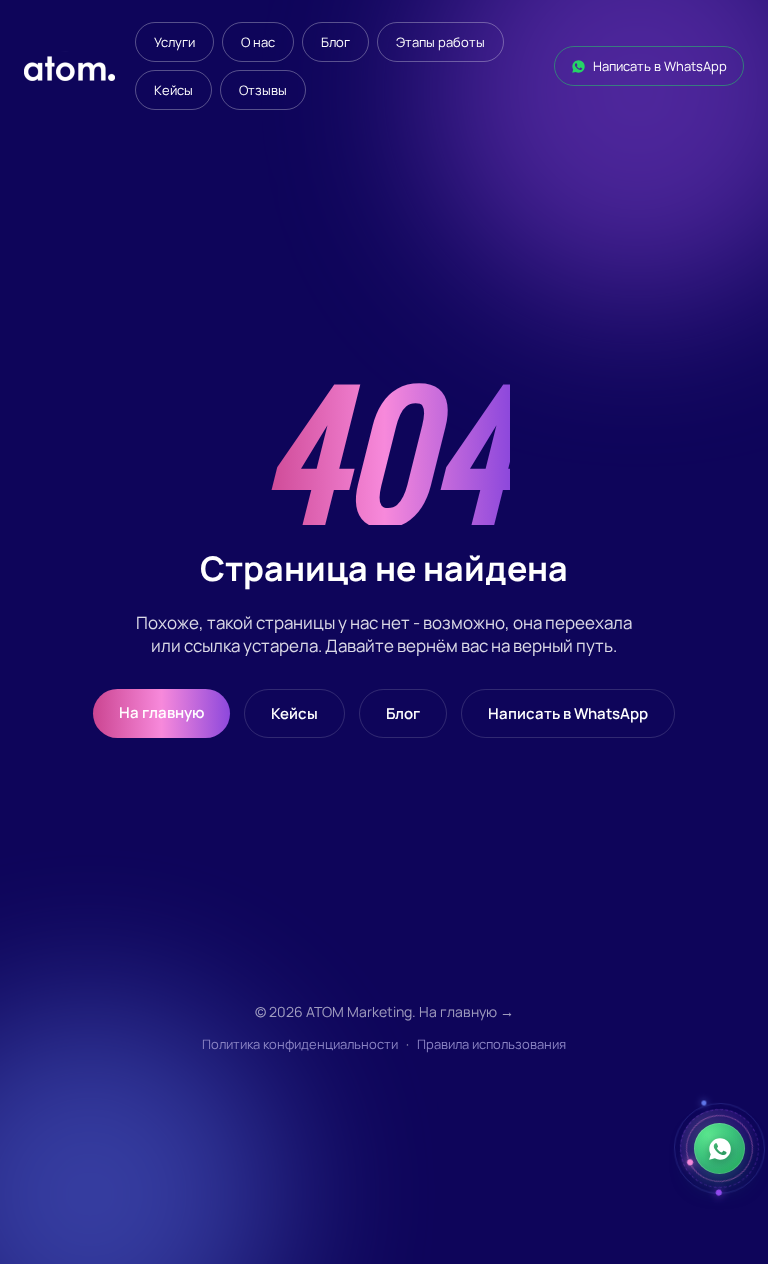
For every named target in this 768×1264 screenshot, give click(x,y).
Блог (335, 42)
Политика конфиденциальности (300, 1044)
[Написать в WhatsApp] (719, 1148)
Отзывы (263, 90)
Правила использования (491, 1044)
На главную (161, 712)
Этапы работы (440, 42)
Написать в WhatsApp (660, 66)
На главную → (466, 1011)
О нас (258, 42)
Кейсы (173, 90)
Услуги (174, 42)
